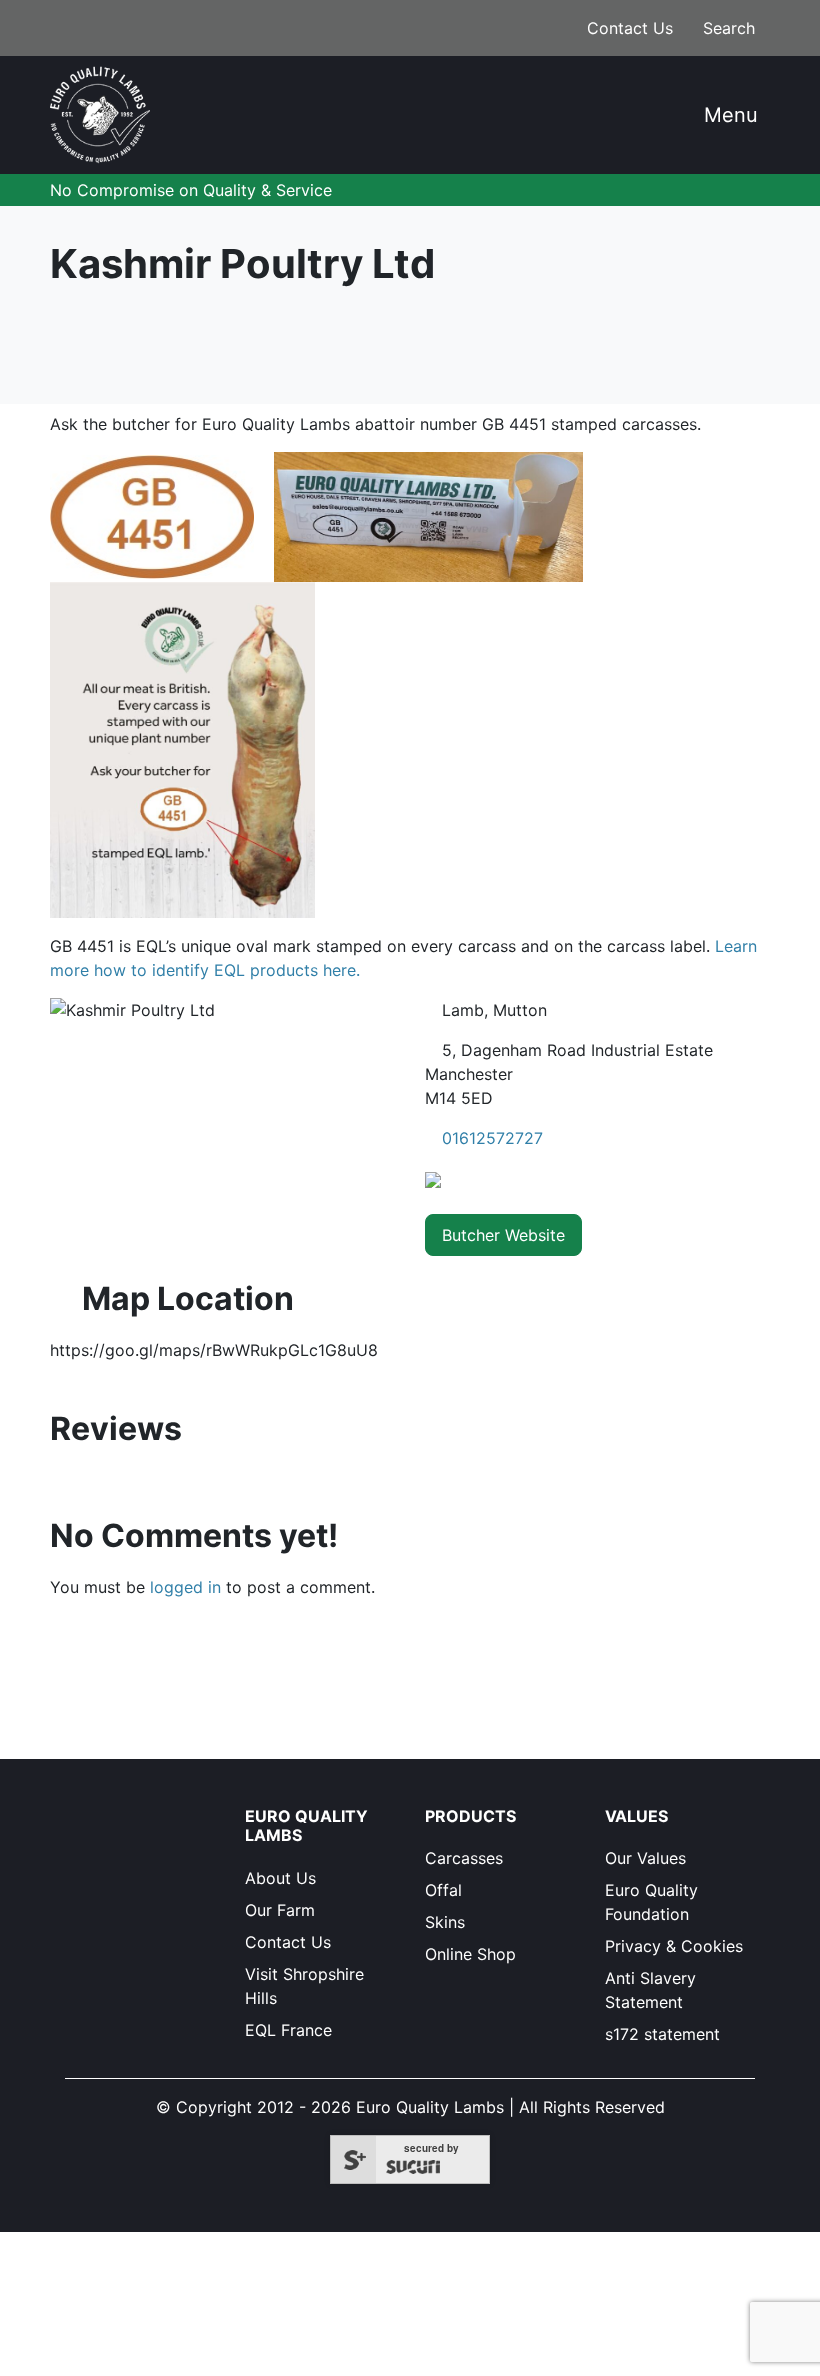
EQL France (288, 2030)
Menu (728, 115)
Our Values (645, 1858)
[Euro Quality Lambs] (100, 115)
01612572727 (492, 1138)
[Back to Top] (691, 2332)
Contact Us (627, 28)
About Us (280, 1878)
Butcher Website (503, 1235)
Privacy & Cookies (674, 1946)
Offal (443, 1890)
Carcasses (464, 1858)
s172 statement (662, 2034)
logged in (185, 1587)
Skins (445, 1922)
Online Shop (470, 1954)
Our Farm (280, 1910)
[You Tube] (119, 1852)
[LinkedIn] (84, 1852)
